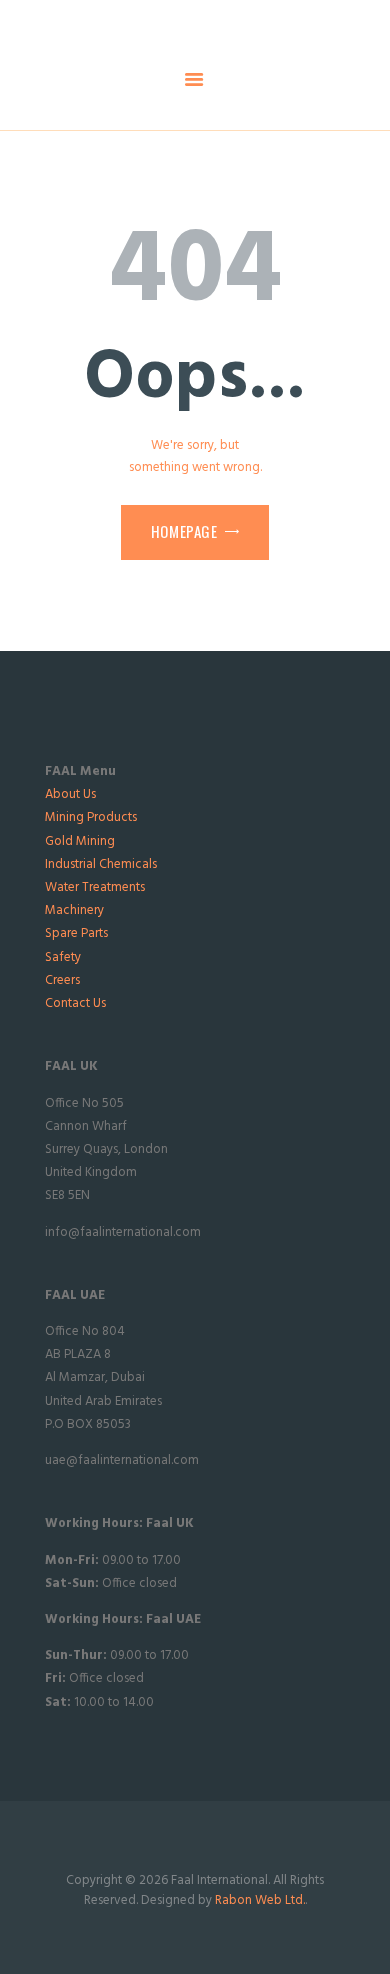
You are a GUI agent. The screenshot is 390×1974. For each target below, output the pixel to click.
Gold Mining (80, 841)
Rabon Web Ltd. (260, 1900)
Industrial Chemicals (101, 864)
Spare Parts (76, 933)
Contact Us (75, 1003)
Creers (62, 980)
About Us (70, 794)
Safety (63, 957)
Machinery (74, 910)
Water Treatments (95, 887)
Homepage (184, 531)
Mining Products (91, 817)
